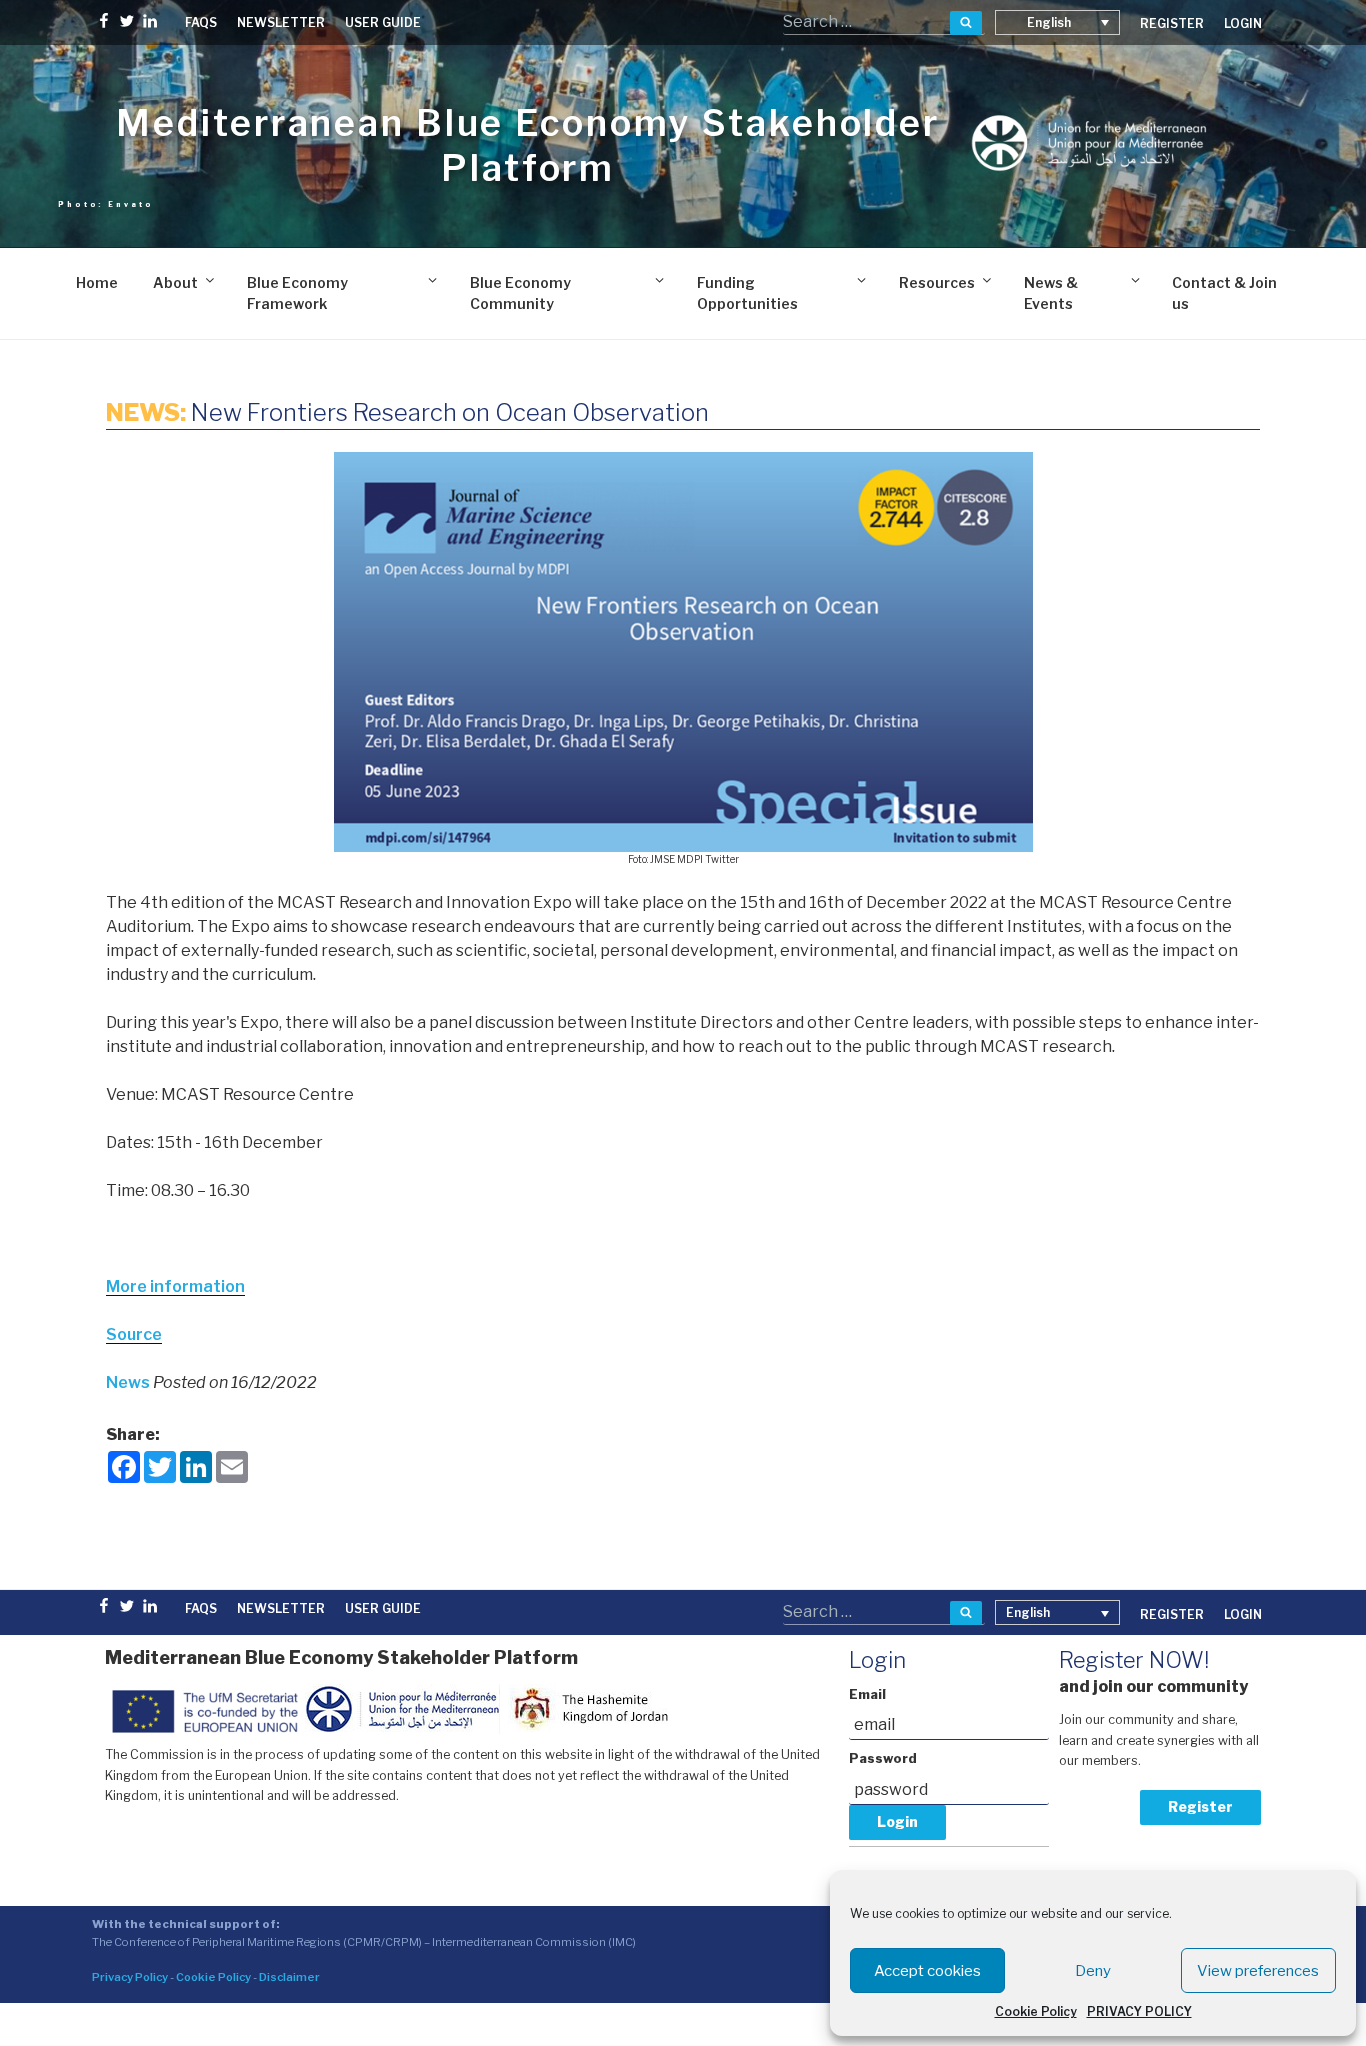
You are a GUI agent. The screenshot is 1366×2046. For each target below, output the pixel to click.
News (129, 1382)
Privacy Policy (130, 1977)
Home (97, 282)
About (175, 282)
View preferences (1258, 1971)
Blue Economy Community (520, 293)
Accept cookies (927, 1971)
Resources (937, 282)
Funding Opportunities (747, 293)
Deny (1093, 1971)
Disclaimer (289, 1977)
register (1172, 23)
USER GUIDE (383, 22)
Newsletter (281, 22)
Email (867, 1694)
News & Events (1051, 293)
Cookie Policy (1036, 2011)
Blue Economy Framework (297, 293)
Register (1200, 1806)
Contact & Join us (1224, 293)
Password (883, 1758)
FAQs (201, 22)
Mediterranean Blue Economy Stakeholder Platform (527, 145)
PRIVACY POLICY (1139, 2011)
